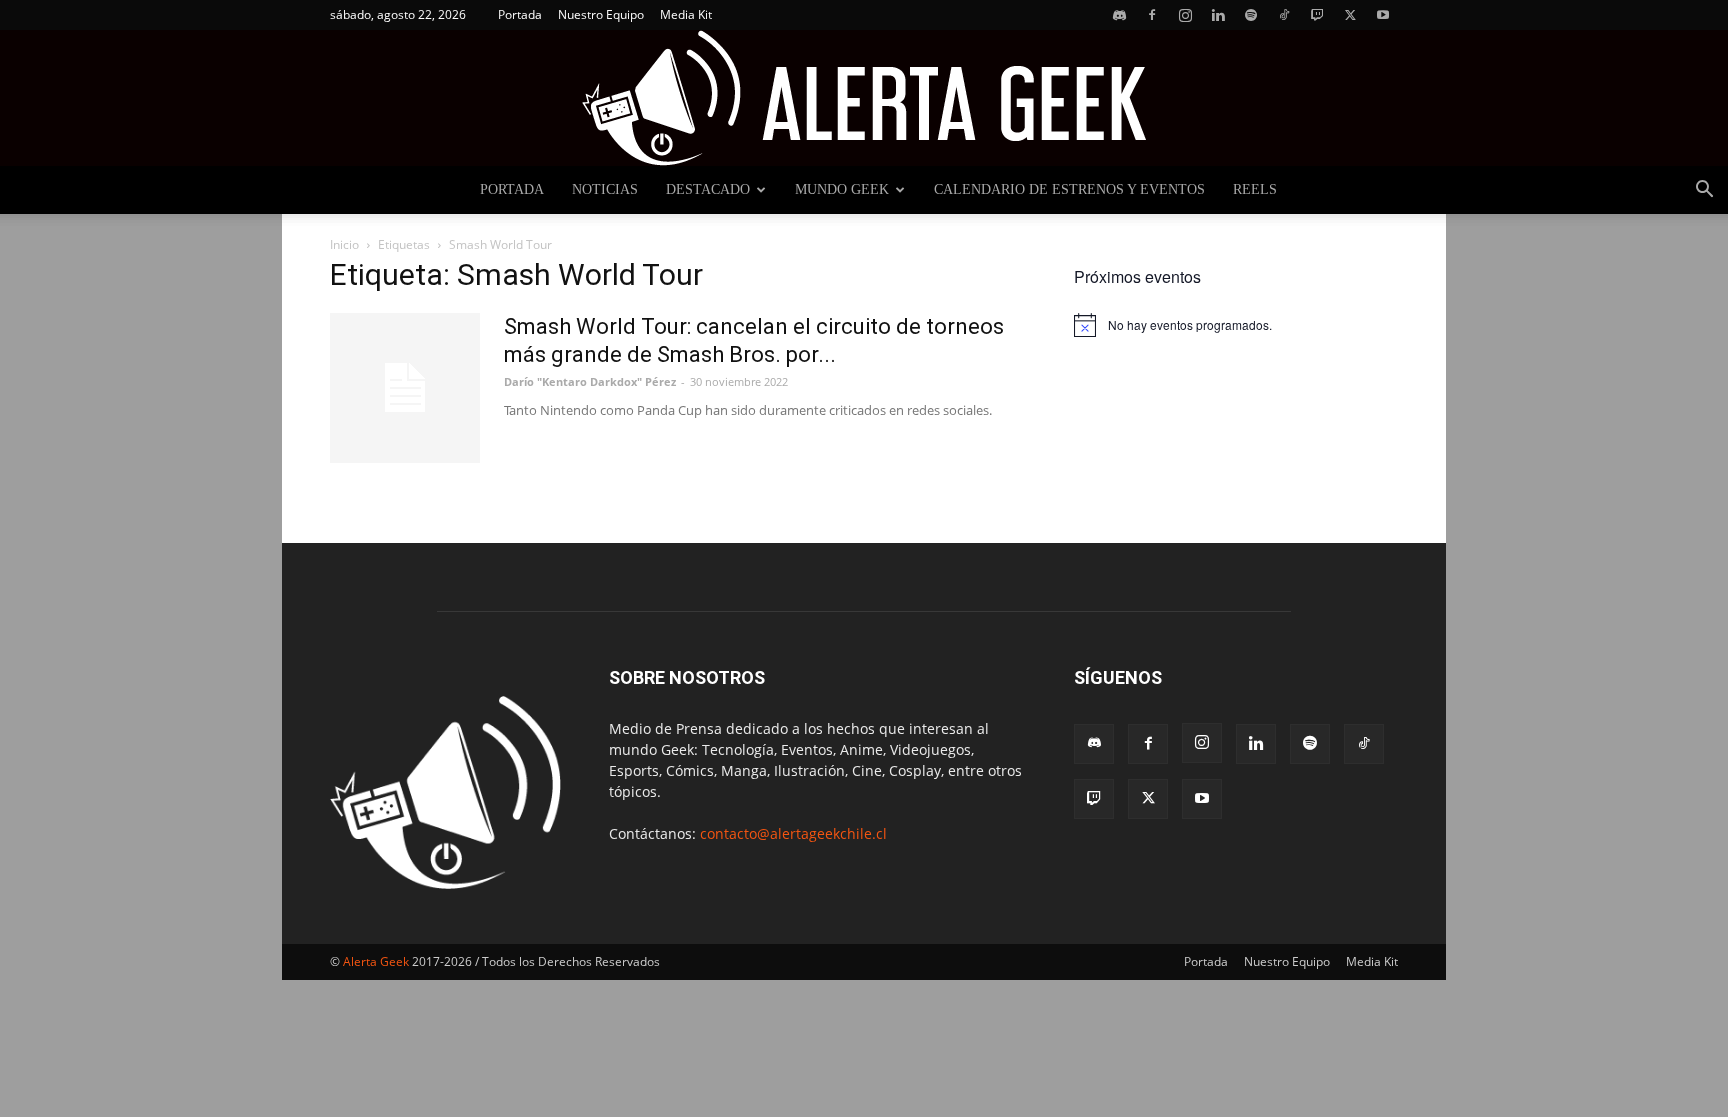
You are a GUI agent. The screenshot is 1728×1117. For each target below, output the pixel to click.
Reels (1255, 189)
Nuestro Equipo (601, 14)
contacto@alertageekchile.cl (793, 833)
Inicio (344, 244)
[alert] (1236, 325)
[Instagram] (1185, 15)
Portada (520, 14)
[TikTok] (1284, 15)
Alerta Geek (376, 961)
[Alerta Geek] (864, 98)
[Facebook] (1152, 15)
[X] (1350, 15)
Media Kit (686, 14)
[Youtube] (1383, 15)
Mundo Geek (842, 189)
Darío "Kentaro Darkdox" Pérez (590, 381)
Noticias (605, 189)
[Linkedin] (1218, 15)
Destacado (708, 189)
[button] (1704, 191)
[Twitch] (1317, 15)
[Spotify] (1251, 15)
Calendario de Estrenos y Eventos (1069, 189)
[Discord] (1119, 15)
